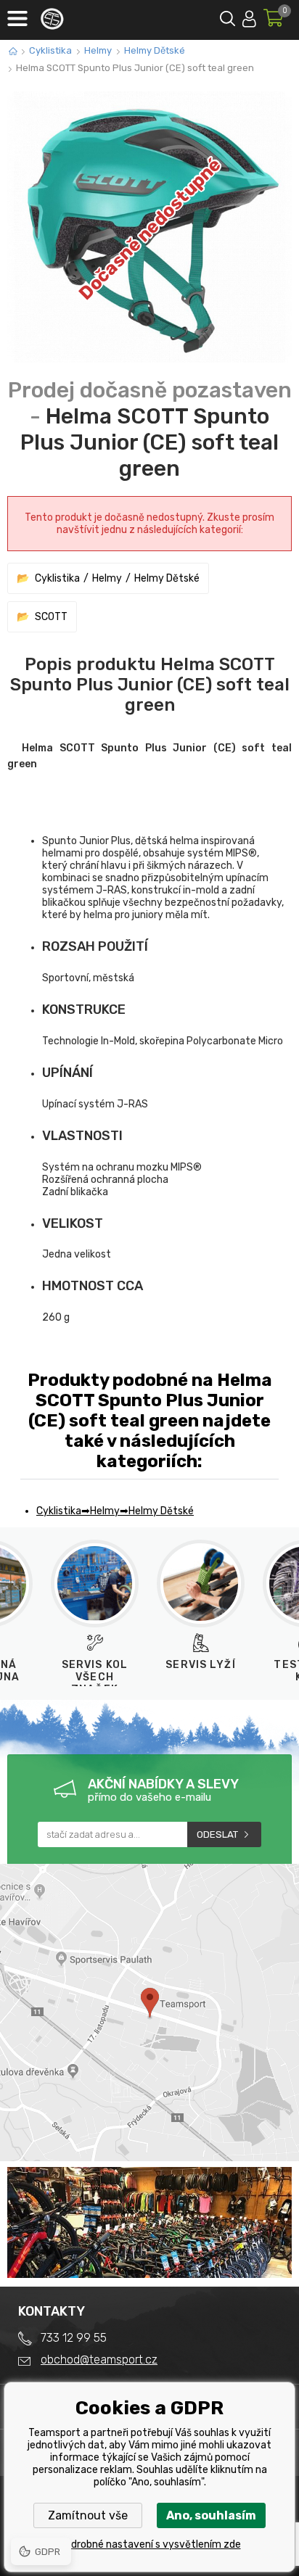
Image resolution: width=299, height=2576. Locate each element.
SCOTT (51, 617)
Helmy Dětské (155, 50)
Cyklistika (50, 50)
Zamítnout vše (88, 2515)
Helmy (98, 50)
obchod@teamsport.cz (99, 2360)
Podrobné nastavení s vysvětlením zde (150, 2544)
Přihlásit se (249, 16)
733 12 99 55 (74, 2338)
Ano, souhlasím (211, 2515)
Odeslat (217, 1834)
